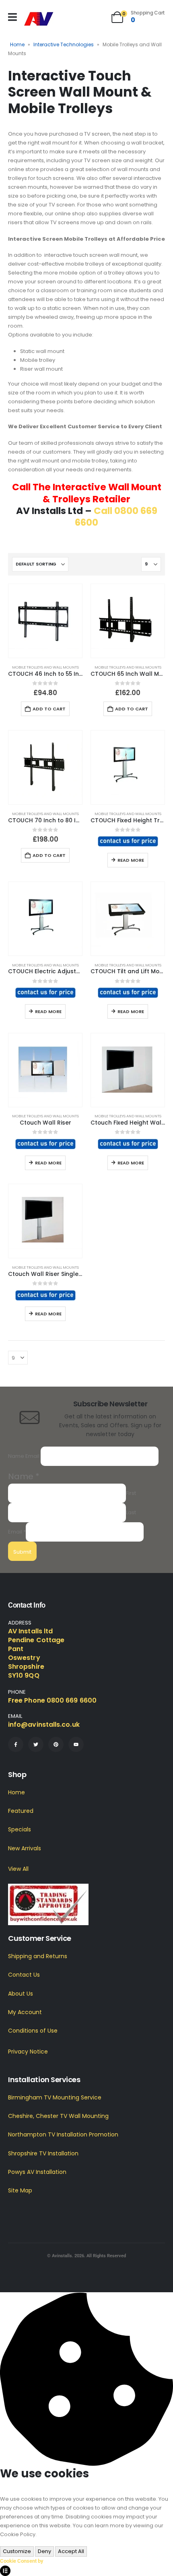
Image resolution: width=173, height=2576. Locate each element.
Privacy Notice (28, 2052)
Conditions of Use (33, 2031)
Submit (22, 1552)
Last (131, 1512)
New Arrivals (25, 1848)
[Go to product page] (45, 621)
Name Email (24, 1456)
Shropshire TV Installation (43, 2153)
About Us (21, 1994)
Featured (21, 1811)
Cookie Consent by (22, 2561)
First (131, 1493)
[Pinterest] (56, 1745)
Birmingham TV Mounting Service (55, 2097)
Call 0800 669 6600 (116, 517)
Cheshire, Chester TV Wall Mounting (58, 2116)
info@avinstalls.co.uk (44, 1725)
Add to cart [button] (49, 709)
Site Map (20, 2190)
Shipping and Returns (38, 1956)
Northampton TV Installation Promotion (63, 2135)
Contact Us (24, 1975)
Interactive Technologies (64, 44)
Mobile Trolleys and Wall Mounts (45, 667)
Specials (20, 1830)
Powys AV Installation (37, 2172)
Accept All (71, 2551)
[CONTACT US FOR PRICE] (128, 841)
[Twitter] (36, 1745)
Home (17, 44)
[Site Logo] (39, 19)
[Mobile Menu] (12, 17)
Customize (17, 2551)
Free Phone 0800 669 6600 (52, 1701)
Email (17, 1532)
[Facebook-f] (16, 1745)
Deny (44, 2551)
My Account (25, 2012)
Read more (131, 860)
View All (18, 1869)
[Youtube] (76, 1745)
